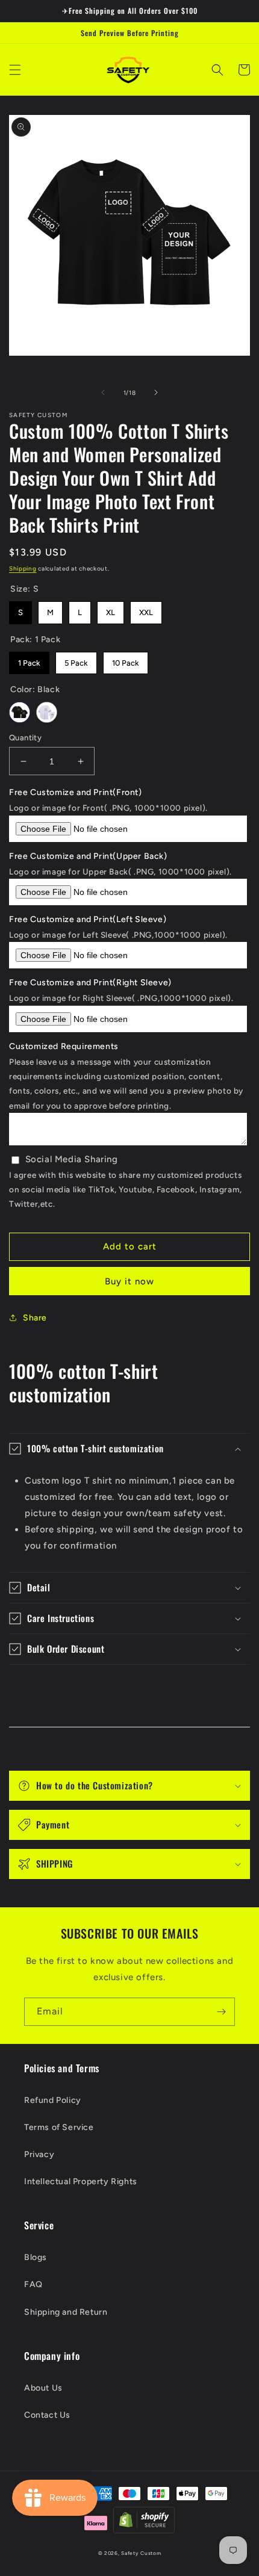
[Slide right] (156, 392)
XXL (146, 609)
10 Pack (126, 660)
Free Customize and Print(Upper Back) (88, 856)
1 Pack (29, 660)
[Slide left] (103, 392)
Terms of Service (59, 2127)
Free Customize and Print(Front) (76, 792)
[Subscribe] (221, 2012)
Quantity (25, 738)
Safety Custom (141, 2553)
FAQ (33, 2284)
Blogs (36, 2257)
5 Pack (76, 660)
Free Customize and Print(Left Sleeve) (88, 919)
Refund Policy (53, 2100)
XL (111, 609)
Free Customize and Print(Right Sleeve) (90, 983)
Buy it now (129, 1281)
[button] (15, 70)
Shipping (23, 568)
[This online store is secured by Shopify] (144, 2523)
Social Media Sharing (72, 1159)
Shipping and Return (66, 2312)
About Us (43, 2388)
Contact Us (47, 2415)
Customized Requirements (64, 1046)
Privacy (39, 2154)
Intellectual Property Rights (81, 2181)
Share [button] (35, 1318)
